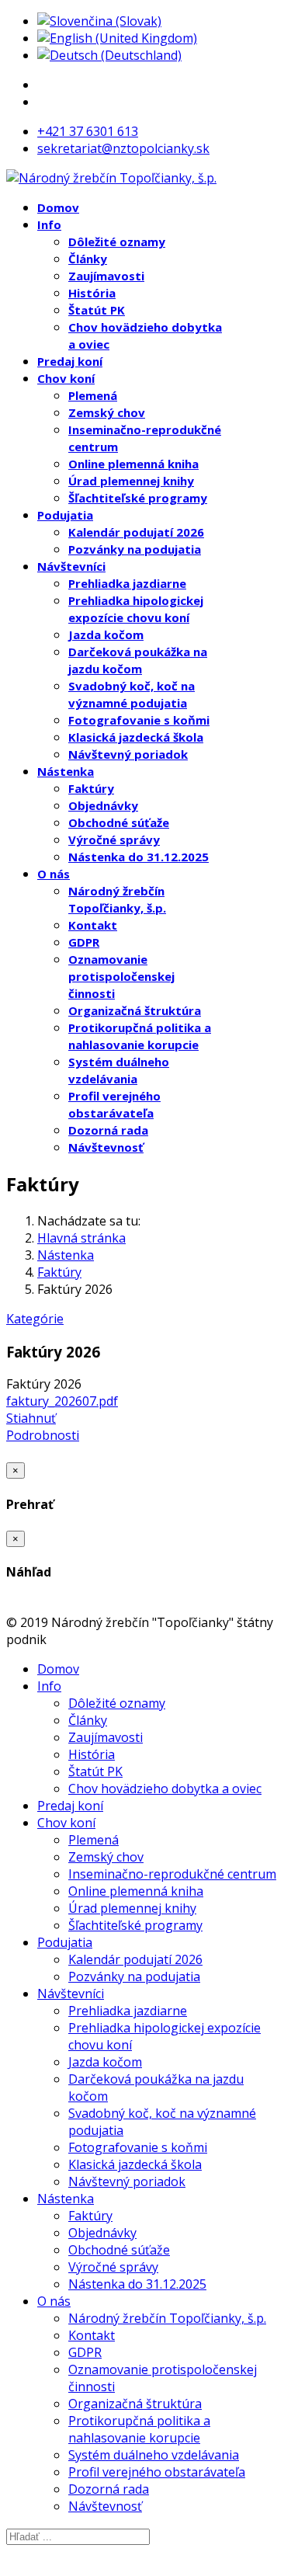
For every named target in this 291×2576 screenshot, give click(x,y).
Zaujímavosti (106, 276)
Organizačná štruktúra (135, 1010)
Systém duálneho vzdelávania (154, 2455)
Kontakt (93, 925)
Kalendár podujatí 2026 (136, 532)
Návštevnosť (106, 1147)
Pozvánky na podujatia (135, 549)
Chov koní (66, 378)
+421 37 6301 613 (88, 131)
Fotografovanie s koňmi (139, 720)
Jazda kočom (106, 634)
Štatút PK (97, 310)
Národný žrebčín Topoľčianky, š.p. (167, 2318)
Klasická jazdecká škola (136, 737)
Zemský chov (107, 412)
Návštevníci (71, 566)
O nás (54, 874)
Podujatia (65, 515)
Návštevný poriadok (128, 754)
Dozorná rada (108, 1130)
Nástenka (66, 771)
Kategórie (35, 1319)
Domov (58, 207)
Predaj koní (70, 361)
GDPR (84, 942)
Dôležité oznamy (117, 242)
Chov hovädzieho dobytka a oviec (165, 1789)
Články (88, 259)
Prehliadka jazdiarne (127, 583)
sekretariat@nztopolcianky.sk (123, 148)
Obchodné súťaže (119, 822)
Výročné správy (114, 840)
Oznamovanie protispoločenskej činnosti (121, 976)
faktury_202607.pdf (62, 1401)
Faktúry (91, 788)
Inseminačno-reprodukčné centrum (172, 1874)
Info (49, 224)
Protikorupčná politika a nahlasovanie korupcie (139, 2429)
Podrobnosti (43, 1435)
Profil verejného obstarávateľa (157, 2472)
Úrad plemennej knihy (131, 481)
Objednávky (103, 805)
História (92, 293)
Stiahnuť (31, 1418)
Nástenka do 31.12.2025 (139, 857)
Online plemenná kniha (133, 464)
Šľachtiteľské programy (138, 498)
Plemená (93, 395)
